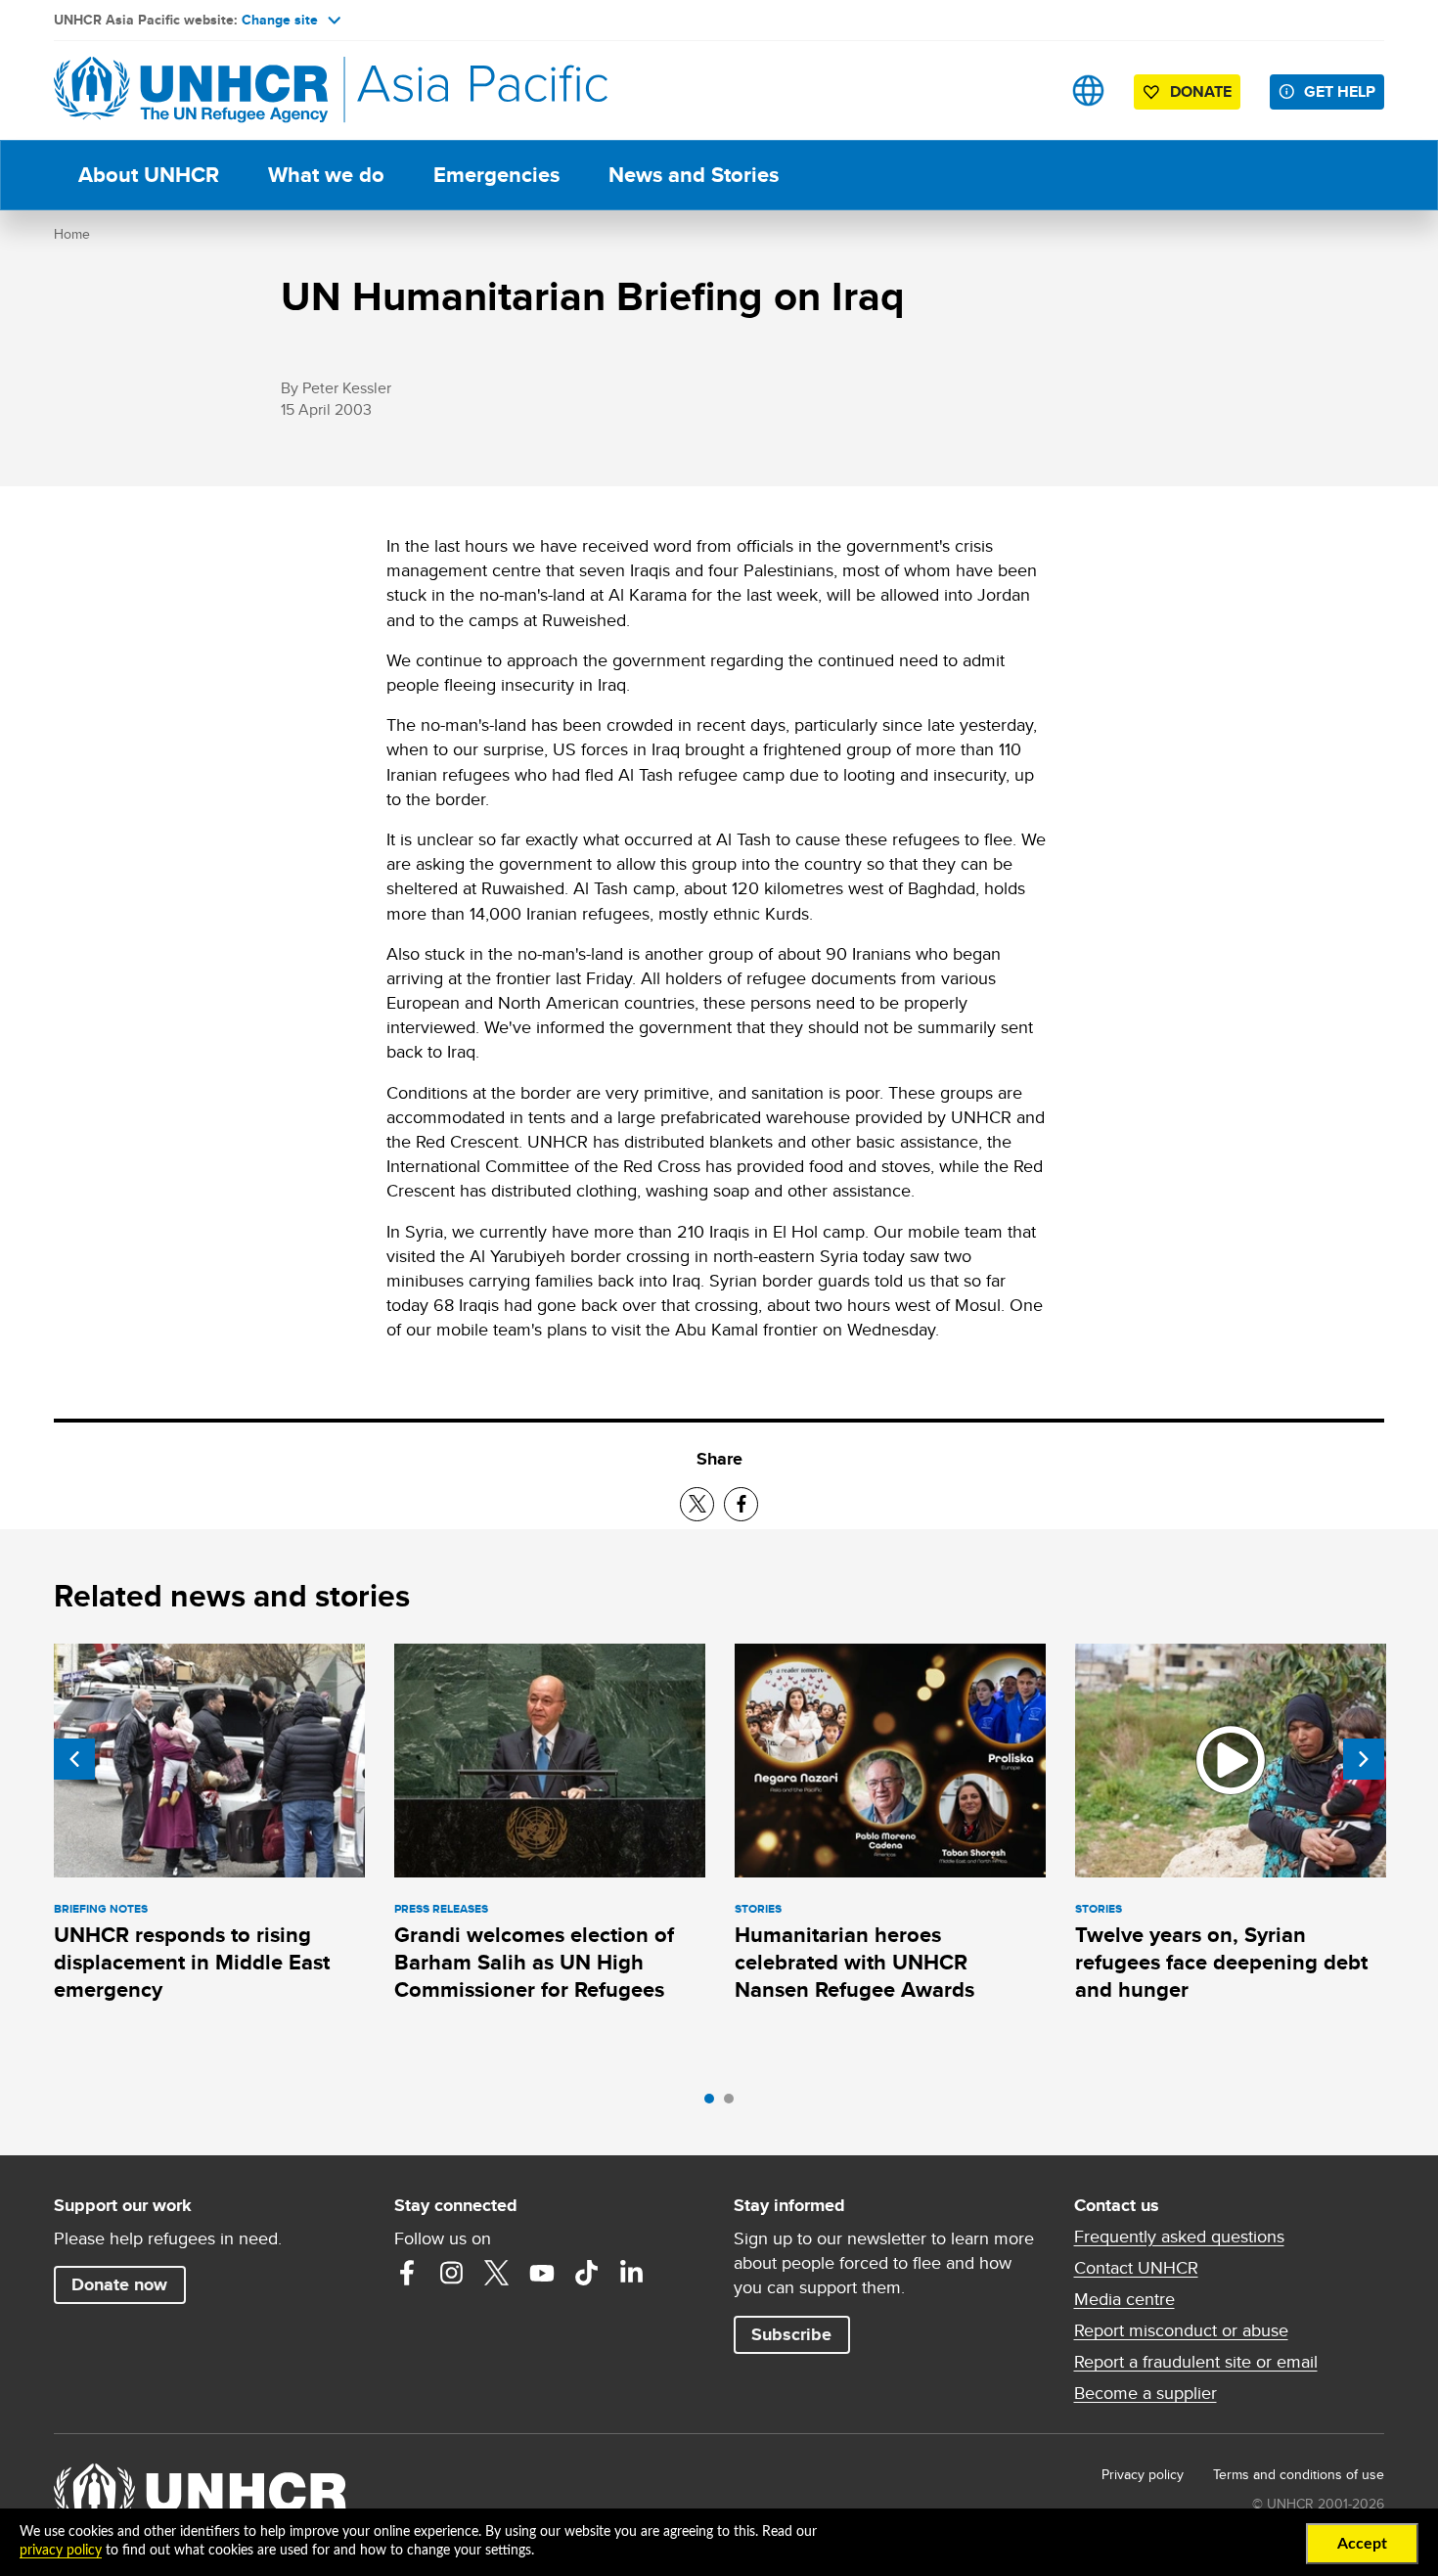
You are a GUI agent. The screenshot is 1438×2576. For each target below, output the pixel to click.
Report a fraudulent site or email (1196, 2362)
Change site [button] (280, 20)
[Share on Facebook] (741, 1504)
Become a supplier (1146, 2393)
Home (72, 234)
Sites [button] (1088, 90)
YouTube (542, 2273)
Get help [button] (1340, 91)
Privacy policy (1143, 2474)
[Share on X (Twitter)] (697, 1504)
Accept (1362, 2544)
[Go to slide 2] (734, 2103)
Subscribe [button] (791, 2334)
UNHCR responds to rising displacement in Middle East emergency (192, 1963)
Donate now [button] (119, 2284)
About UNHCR (149, 175)
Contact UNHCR (1136, 2268)
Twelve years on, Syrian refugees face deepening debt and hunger (1221, 1963)
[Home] (191, 90)
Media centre (1124, 2299)
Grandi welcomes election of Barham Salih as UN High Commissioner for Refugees (534, 1963)
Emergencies (496, 175)
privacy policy (61, 2551)
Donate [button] (1201, 91)
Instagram (452, 2273)
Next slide (1364, 1759)
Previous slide (74, 1759)
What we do (326, 175)
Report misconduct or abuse (1181, 2330)
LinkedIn (632, 2273)
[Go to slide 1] (714, 2103)
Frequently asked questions (1179, 2237)
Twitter (497, 2273)
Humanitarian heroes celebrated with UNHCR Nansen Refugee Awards (854, 1963)
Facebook (407, 2273)
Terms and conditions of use (1299, 2474)
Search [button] (1027, 90)
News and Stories (694, 175)
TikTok (587, 2273)
